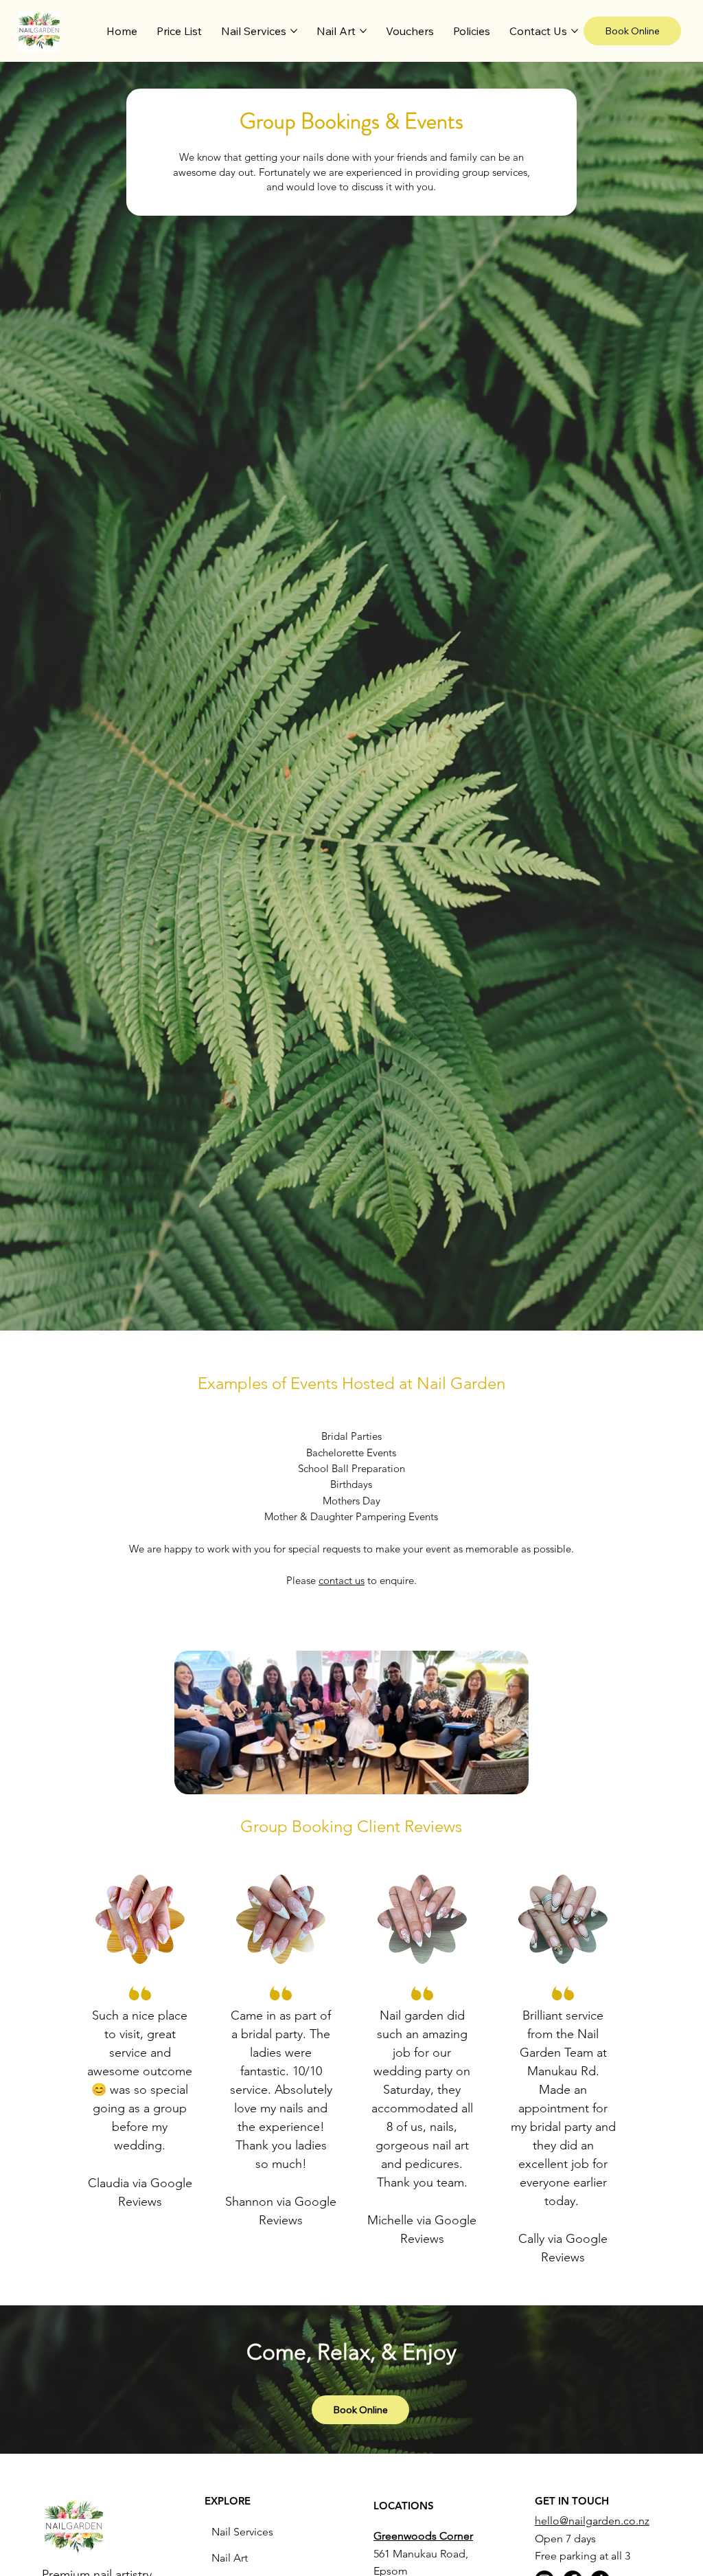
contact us (342, 1580)
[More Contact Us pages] (575, 31)
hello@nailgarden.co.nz (592, 2521)
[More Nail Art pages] (363, 31)
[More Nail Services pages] (294, 31)
